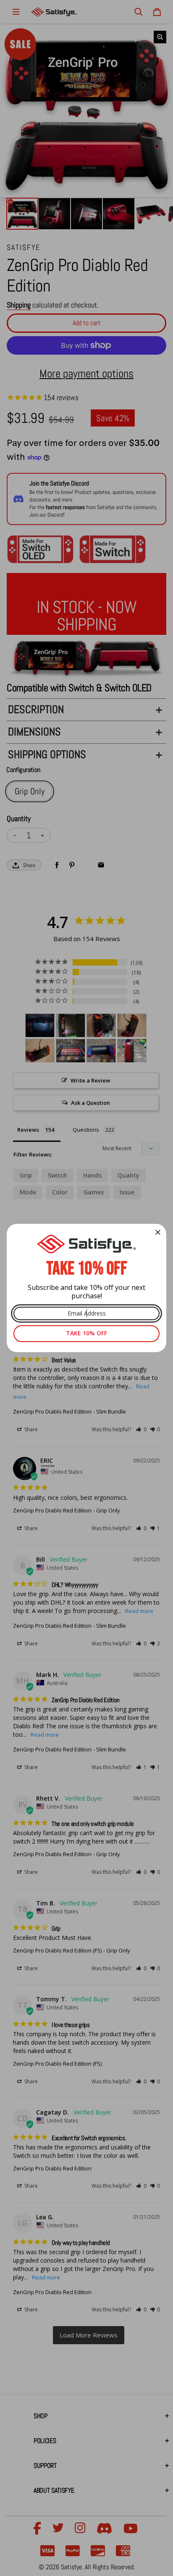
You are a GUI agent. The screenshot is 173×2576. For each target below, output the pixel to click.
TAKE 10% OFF (86, 1333)
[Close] (158, 1232)
